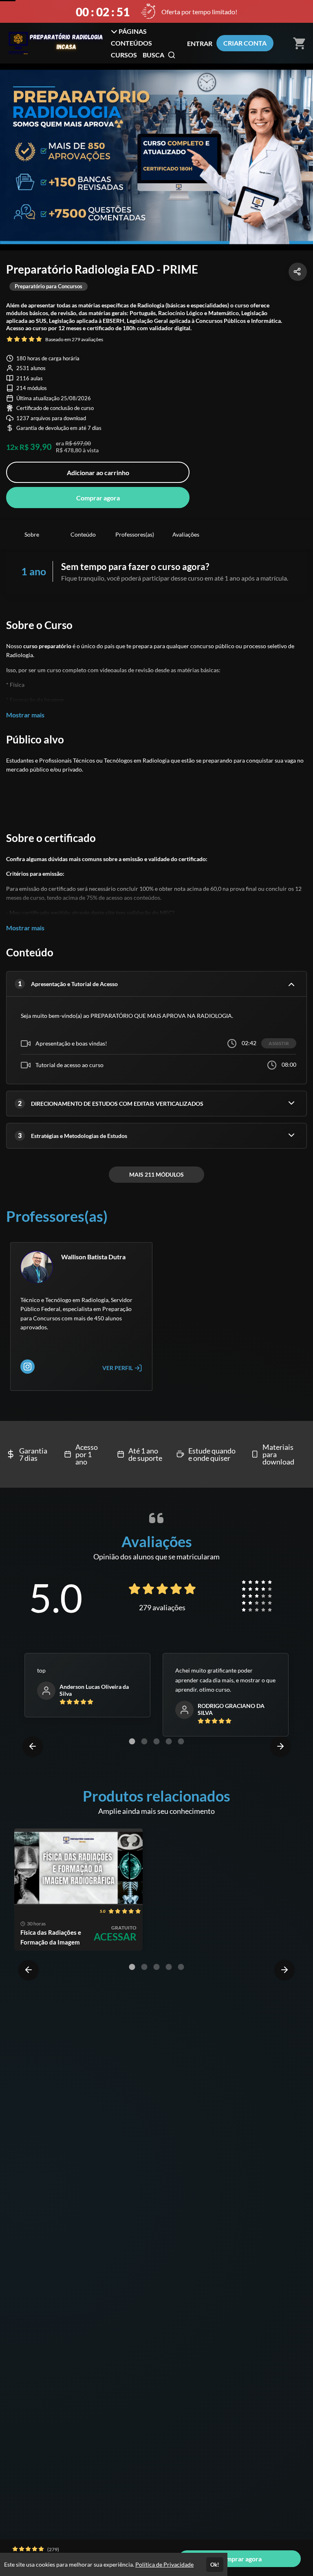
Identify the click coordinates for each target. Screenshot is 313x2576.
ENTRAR (200, 43)
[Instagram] (28, 1367)
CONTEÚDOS (131, 43)
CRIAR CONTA (245, 43)
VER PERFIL (118, 1368)
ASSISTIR (279, 1043)
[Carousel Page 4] (169, 1741)
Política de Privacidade (164, 2564)
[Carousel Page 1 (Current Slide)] (132, 1741)
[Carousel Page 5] (181, 1741)
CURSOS (124, 55)
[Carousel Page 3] (156, 1741)
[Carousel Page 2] (144, 1741)
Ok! (215, 2565)
